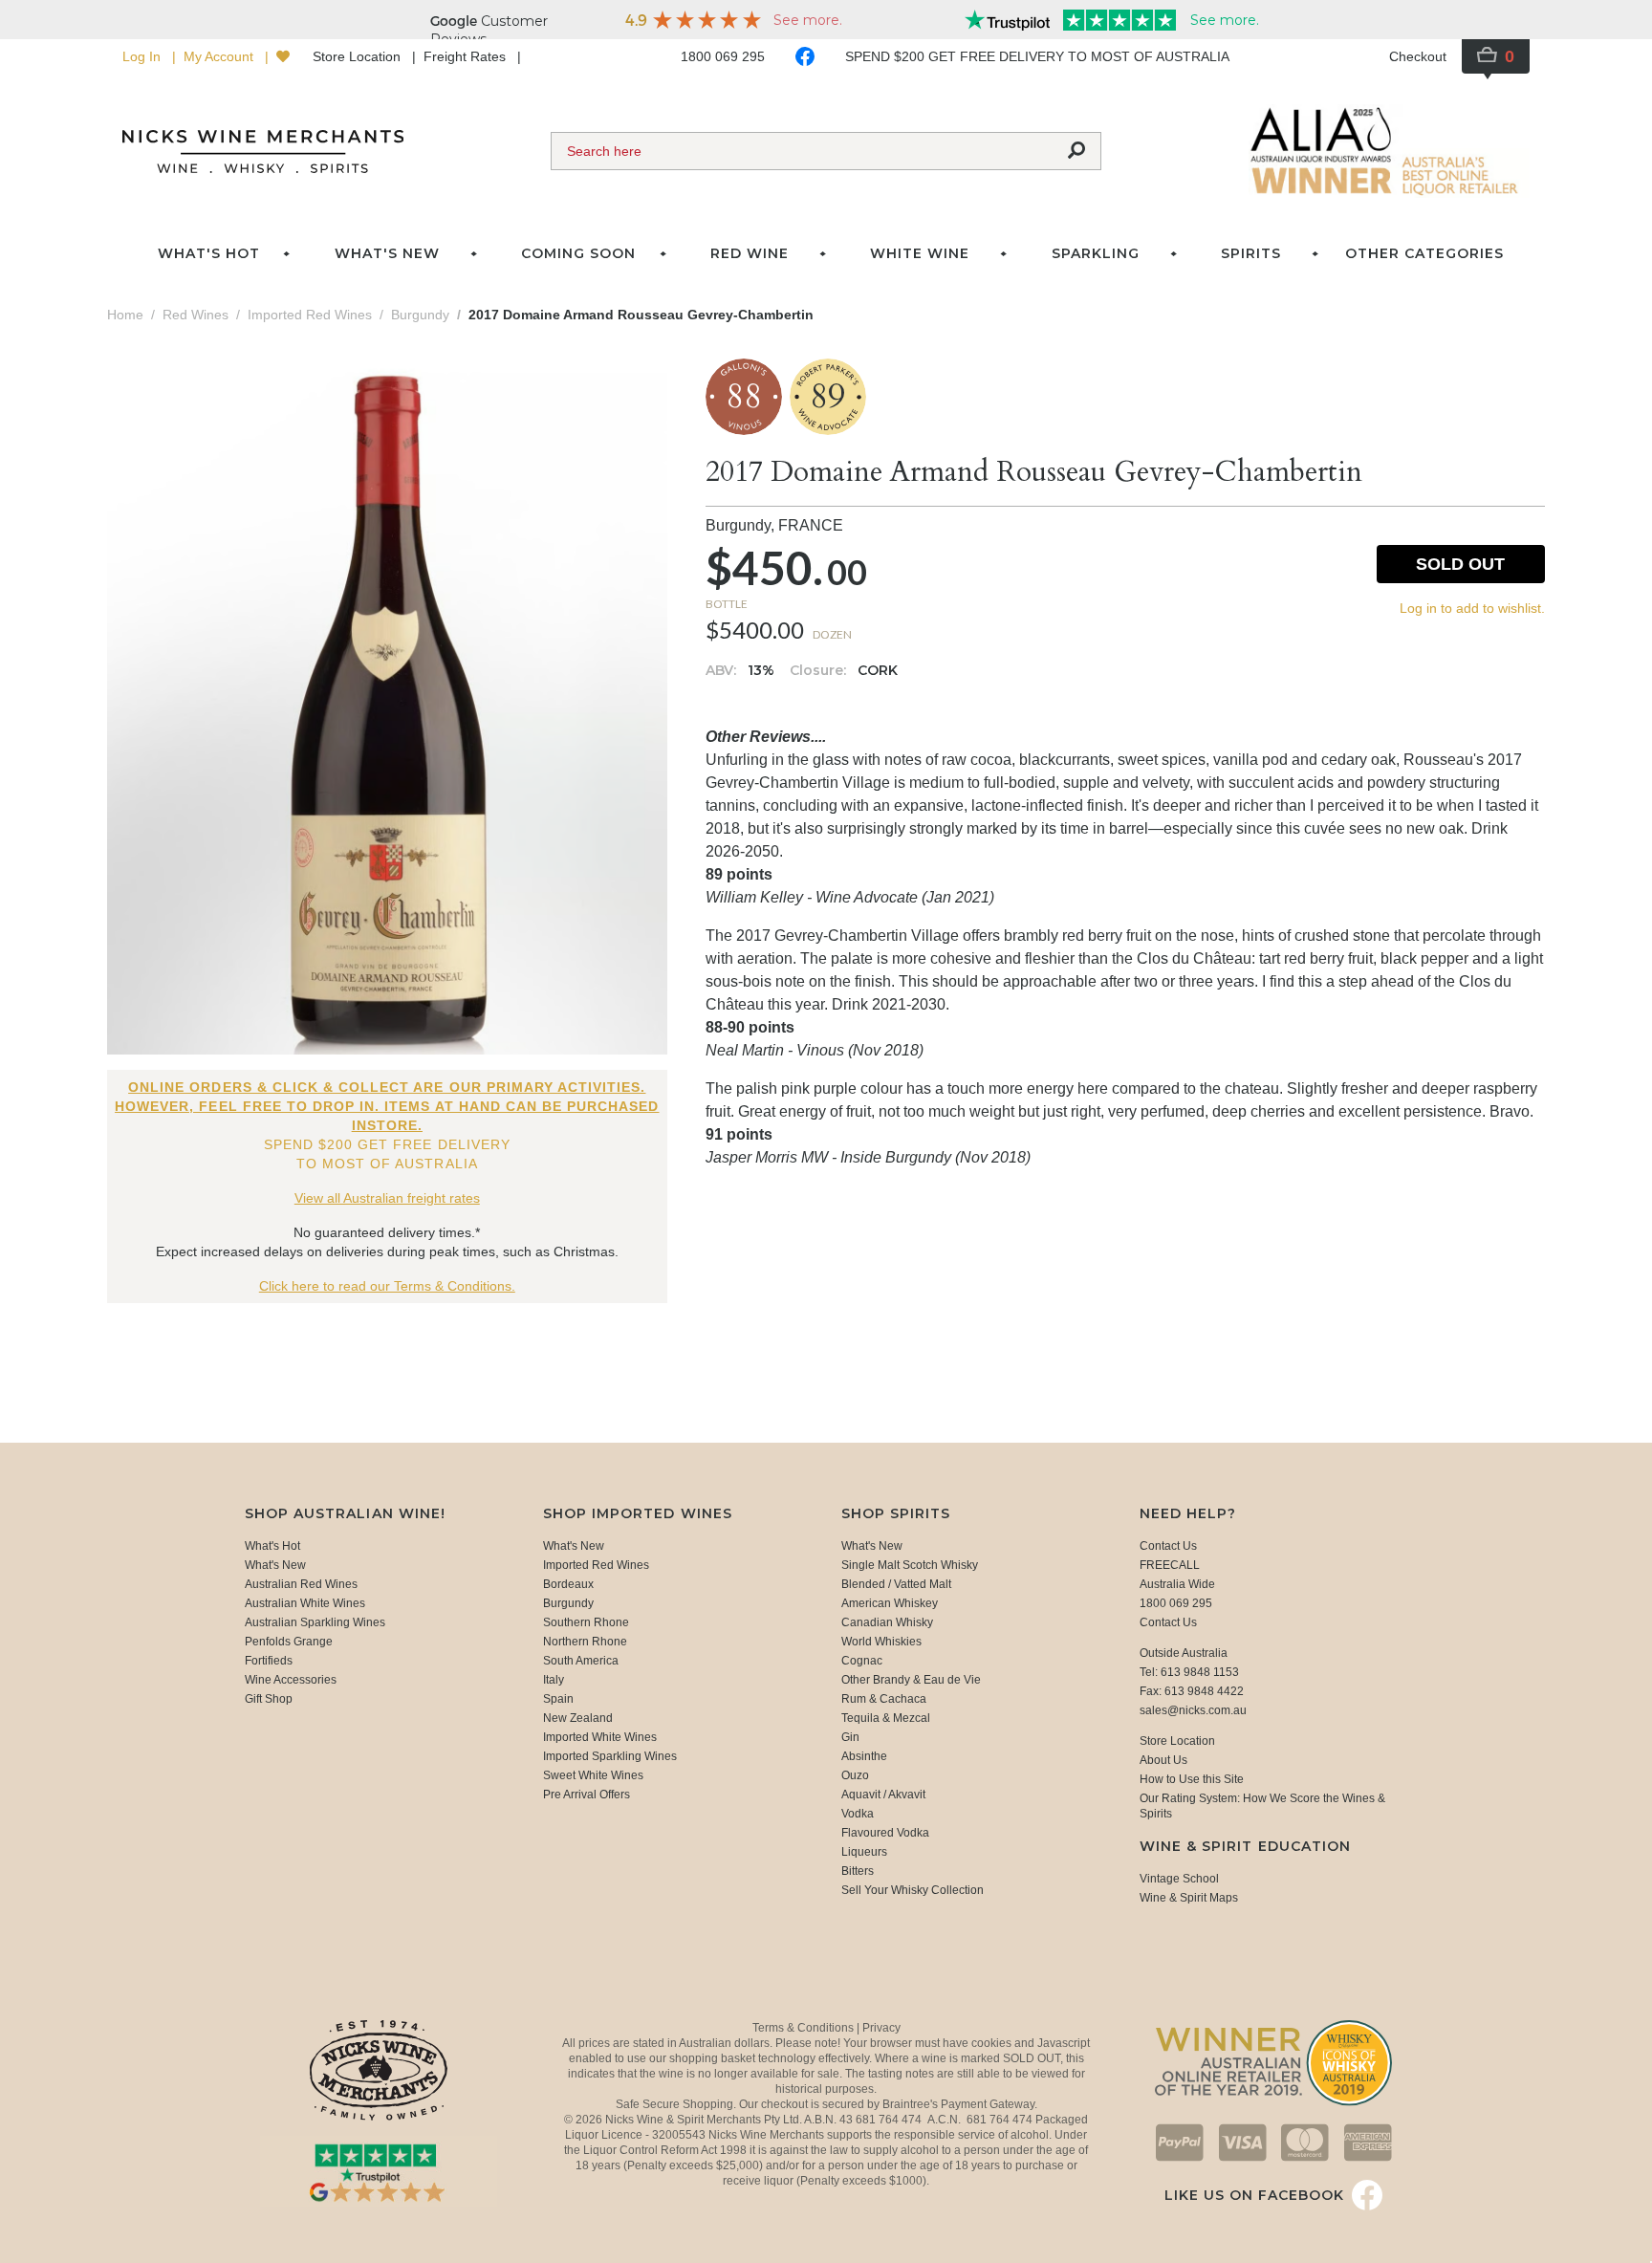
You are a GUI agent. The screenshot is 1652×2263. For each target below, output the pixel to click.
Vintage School (1179, 1879)
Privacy (881, 2028)
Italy (554, 1680)
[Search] (1076, 151)
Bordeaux (568, 1584)
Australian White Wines (305, 1603)
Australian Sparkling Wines (315, 1622)
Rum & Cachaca (884, 1699)
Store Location (359, 56)
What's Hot (209, 253)
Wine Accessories (291, 1680)
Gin (850, 1737)
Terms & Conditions (804, 2028)
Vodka (858, 1814)
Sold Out (1460, 564)
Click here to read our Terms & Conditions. (387, 1286)
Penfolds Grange (289, 1642)
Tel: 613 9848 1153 (1189, 1672)
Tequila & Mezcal (886, 1718)
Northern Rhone (585, 1642)
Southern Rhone (586, 1622)
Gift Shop (269, 1699)
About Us (1163, 1760)
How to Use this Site (1192, 1779)
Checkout (1418, 56)
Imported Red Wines (596, 1565)
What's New (275, 1565)
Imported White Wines (600, 1737)
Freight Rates (467, 56)
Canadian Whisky (887, 1622)
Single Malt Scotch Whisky (910, 1565)
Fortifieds (269, 1661)
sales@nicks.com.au (1193, 1710)
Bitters (858, 1871)
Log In (143, 56)
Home (125, 315)
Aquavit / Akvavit (883, 1795)
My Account (220, 56)
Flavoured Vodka (885, 1833)
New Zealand (578, 1718)
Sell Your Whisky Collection (913, 1890)
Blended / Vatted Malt (896, 1584)
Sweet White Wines (593, 1775)
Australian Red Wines (301, 1584)
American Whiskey (890, 1603)
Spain (558, 1699)
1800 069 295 (723, 56)
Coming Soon (578, 253)
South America (581, 1661)
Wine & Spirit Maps (1189, 1898)
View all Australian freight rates (387, 1198)
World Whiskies (881, 1642)
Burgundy (568, 1603)
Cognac (862, 1661)
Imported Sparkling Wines (610, 1756)
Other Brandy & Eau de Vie (911, 1680)
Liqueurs (864, 1852)
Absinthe (864, 1756)
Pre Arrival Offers (587, 1795)
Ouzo (855, 1775)
